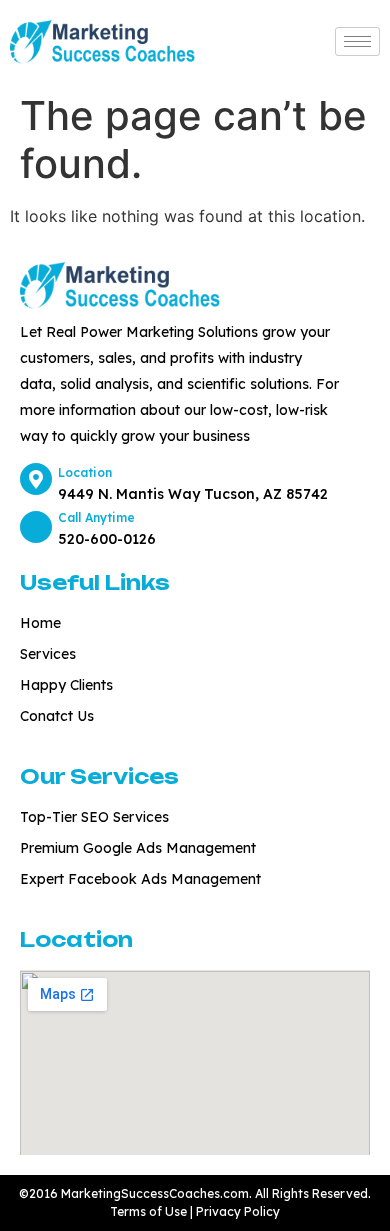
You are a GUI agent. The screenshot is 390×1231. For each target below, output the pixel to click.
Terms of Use (150, 1211)
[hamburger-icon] (357, 41)
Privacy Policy (238, 1211)
